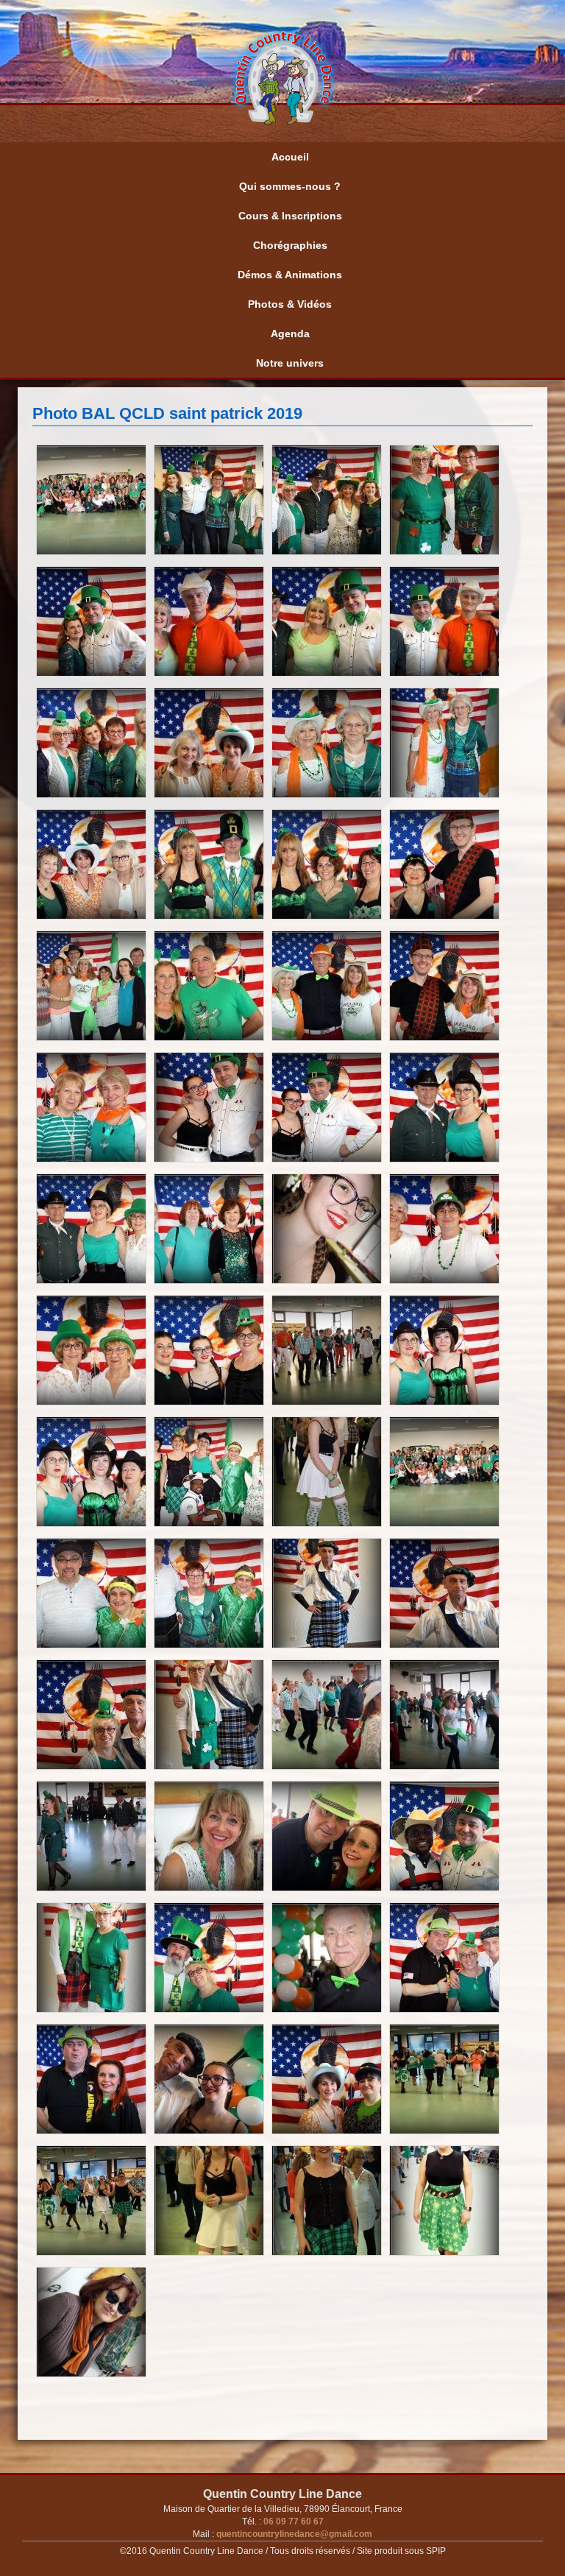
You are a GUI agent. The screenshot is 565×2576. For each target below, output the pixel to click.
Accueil (290, 157)
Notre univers (290, 363)
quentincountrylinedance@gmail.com (293, 2534)
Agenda (290, 334)
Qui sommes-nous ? (290, 186)
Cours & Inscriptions (290, 216)
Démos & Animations (290, 275)
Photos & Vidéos (290, 304)
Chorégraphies (290, 245)
